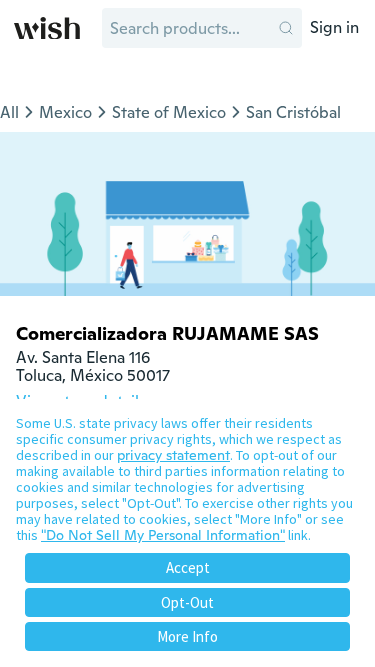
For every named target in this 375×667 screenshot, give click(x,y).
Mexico (65, 112)
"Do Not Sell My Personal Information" (163, 535)
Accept (188, 567)
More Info (187, 636)
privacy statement (173, 455)
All (9, 112)
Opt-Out (187, 602)
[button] (286, 28)
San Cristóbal (293, 112)
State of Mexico (169, 112)
